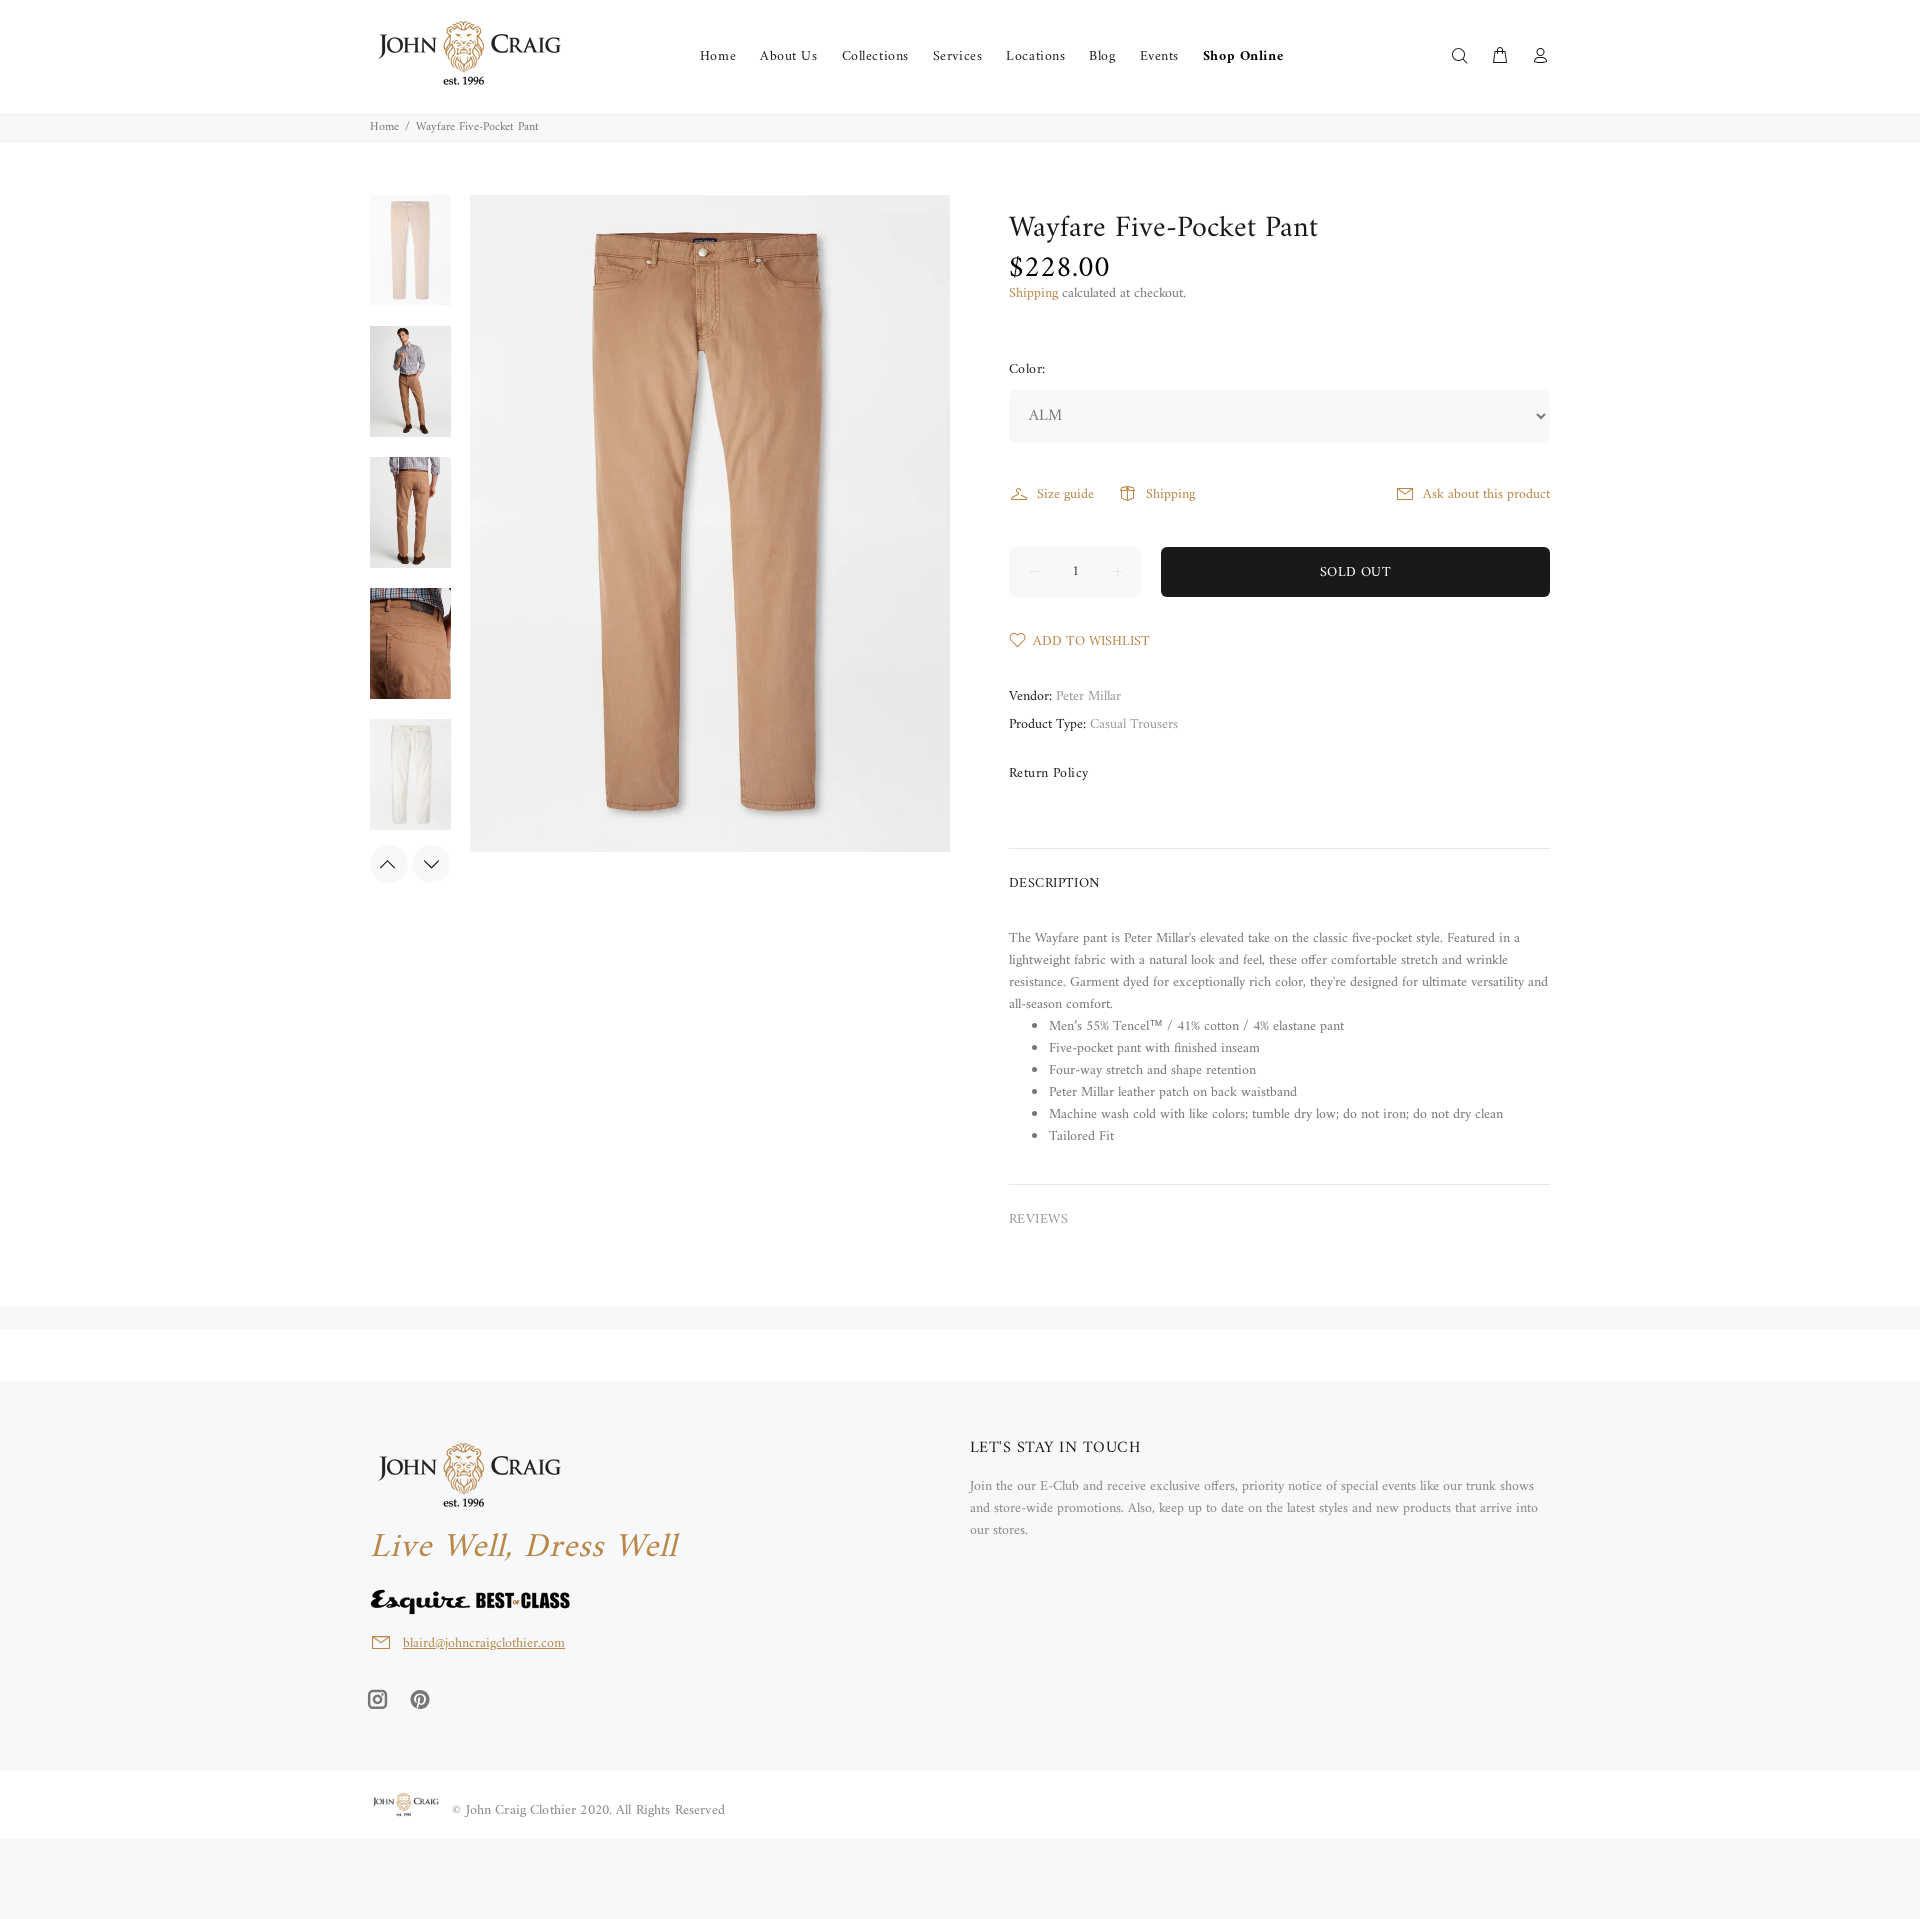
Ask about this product (1486, 494)
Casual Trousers (1134, 724)
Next (431, 864)
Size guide (1065, 494)
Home (384, 127)
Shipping (1033, 293)
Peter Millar (1088, 696)
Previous (389, 864)
